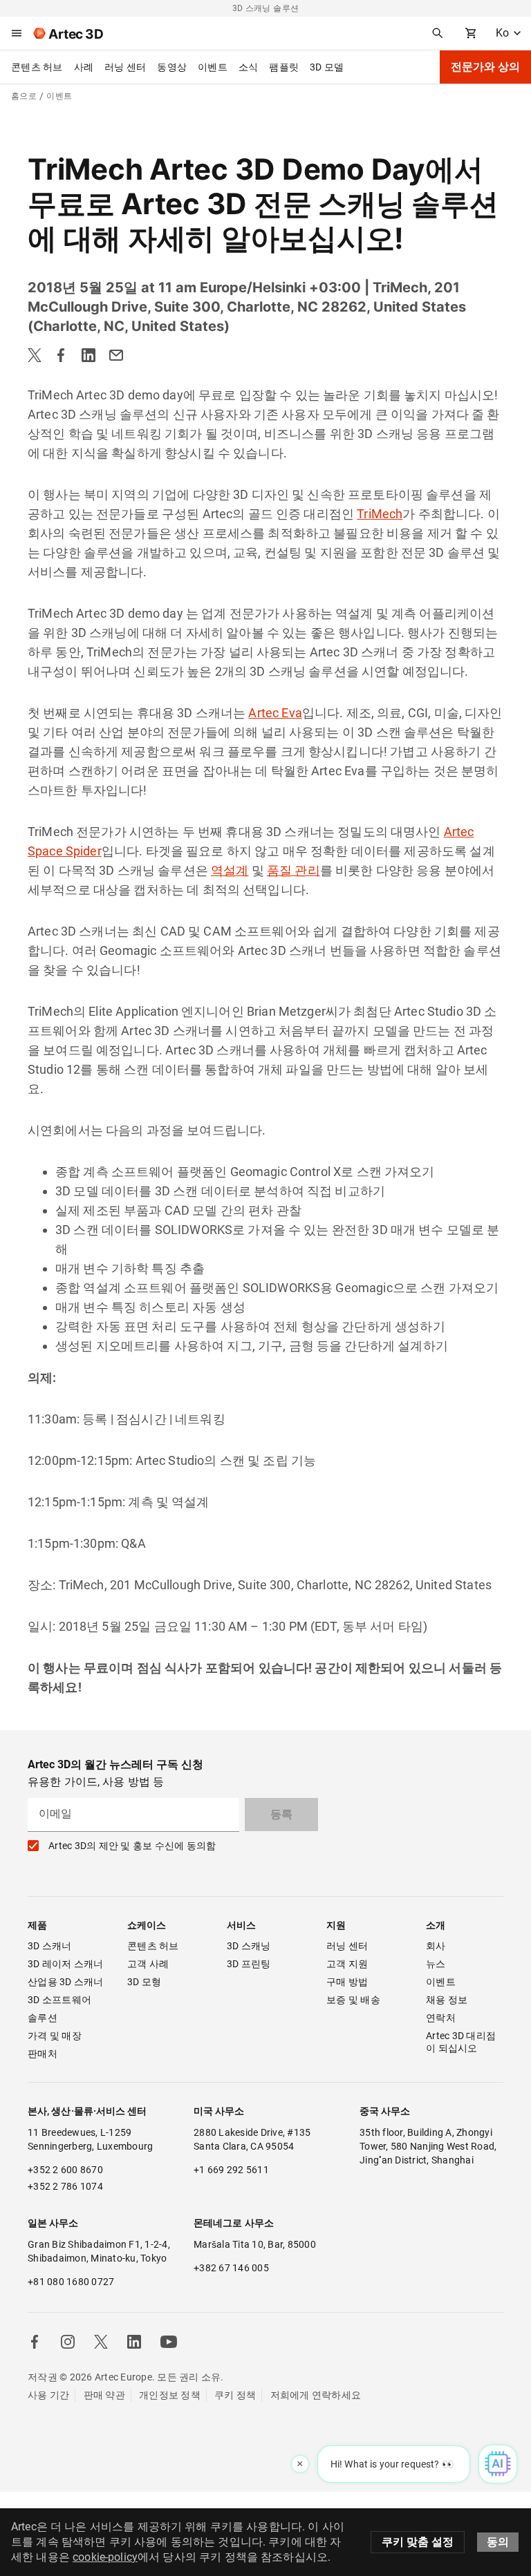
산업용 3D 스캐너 (66, 1982)
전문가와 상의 (485, 67)
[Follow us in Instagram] (68, 2342)
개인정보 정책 (170, 2395)
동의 (498, 2542)
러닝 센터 (125, 67)
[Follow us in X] (101, 2342)
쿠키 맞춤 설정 (418, 2542)
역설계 (230, 870)
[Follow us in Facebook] (35, 2342)
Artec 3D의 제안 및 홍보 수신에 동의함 (132, 1846)
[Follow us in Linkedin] (134, 2342)
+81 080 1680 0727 (71, 2282)
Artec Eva (275, 713)
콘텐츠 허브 (37, 67)
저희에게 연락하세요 (316, 2395)
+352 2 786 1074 (65, 2186)
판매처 (43, 2054)
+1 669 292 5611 (231, 2170)
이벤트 (213, 67)
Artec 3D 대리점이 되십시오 (461, 2042)
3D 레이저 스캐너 (66, 1964)
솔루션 (43, 2018)
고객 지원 (347, 1964)
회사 (436, 1946)
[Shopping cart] (471, 33)
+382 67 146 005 (231, 2268)
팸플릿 (284, 67)
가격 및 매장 (55, 2036)
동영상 (172, 67)
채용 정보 (447, 2000)
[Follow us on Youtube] (169, 2342)
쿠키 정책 (235, 2395)
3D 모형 (144, 1982)
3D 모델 (327, 67)
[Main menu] (17, 33)
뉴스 (436, 1964)
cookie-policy (105, 2557)
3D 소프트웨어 (59, 2000)
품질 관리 (294, 870)
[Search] (438, 33)
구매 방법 (347, 1982)
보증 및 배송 (353, 2000)
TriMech (380, 514)
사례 (84, 67)
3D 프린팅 (249, 1964)
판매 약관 (104, 2395)
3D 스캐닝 (249, 1946)
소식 (249, 67)
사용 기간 (48, 2395)
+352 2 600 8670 (65, 2170)
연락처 (441, 2018)
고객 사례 (148, 1964)
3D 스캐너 (50, 1946)
